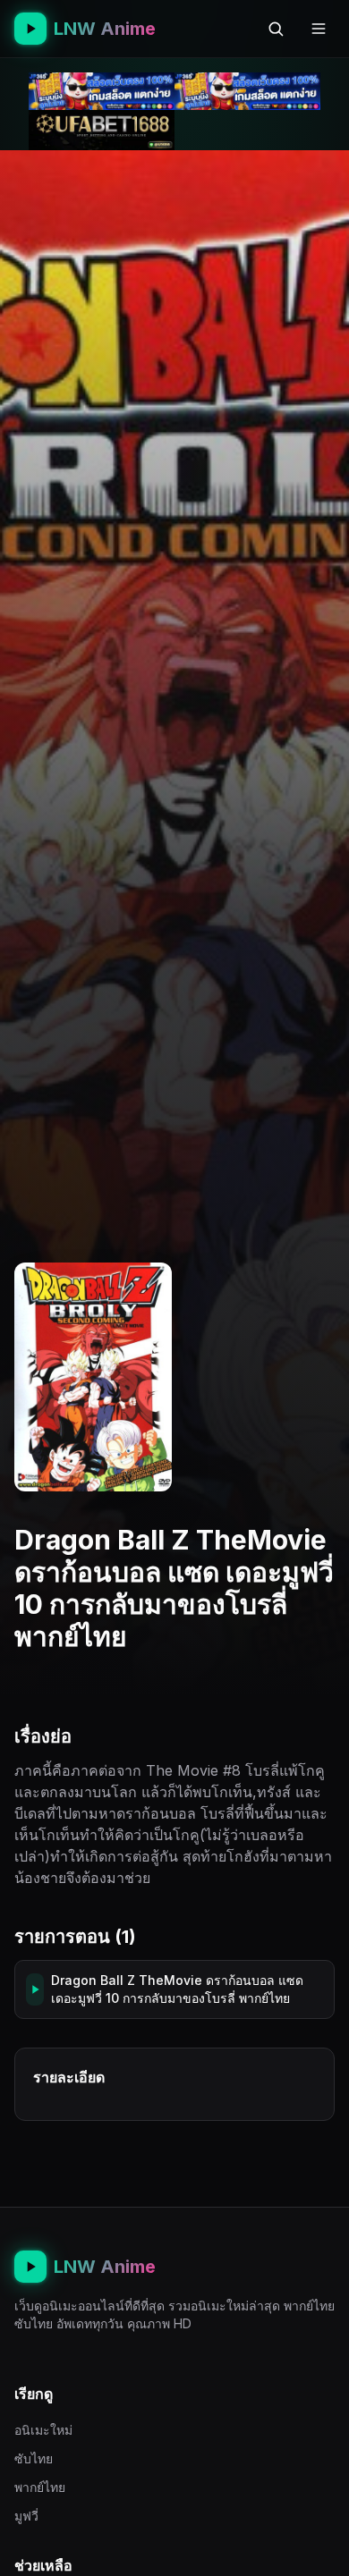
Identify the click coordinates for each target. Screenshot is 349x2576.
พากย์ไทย (40, 2487)
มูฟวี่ (26, 2516)
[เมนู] (319, 29)
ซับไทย (34, 2458)
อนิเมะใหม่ (43, 2430)
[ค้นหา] (276, 29)
